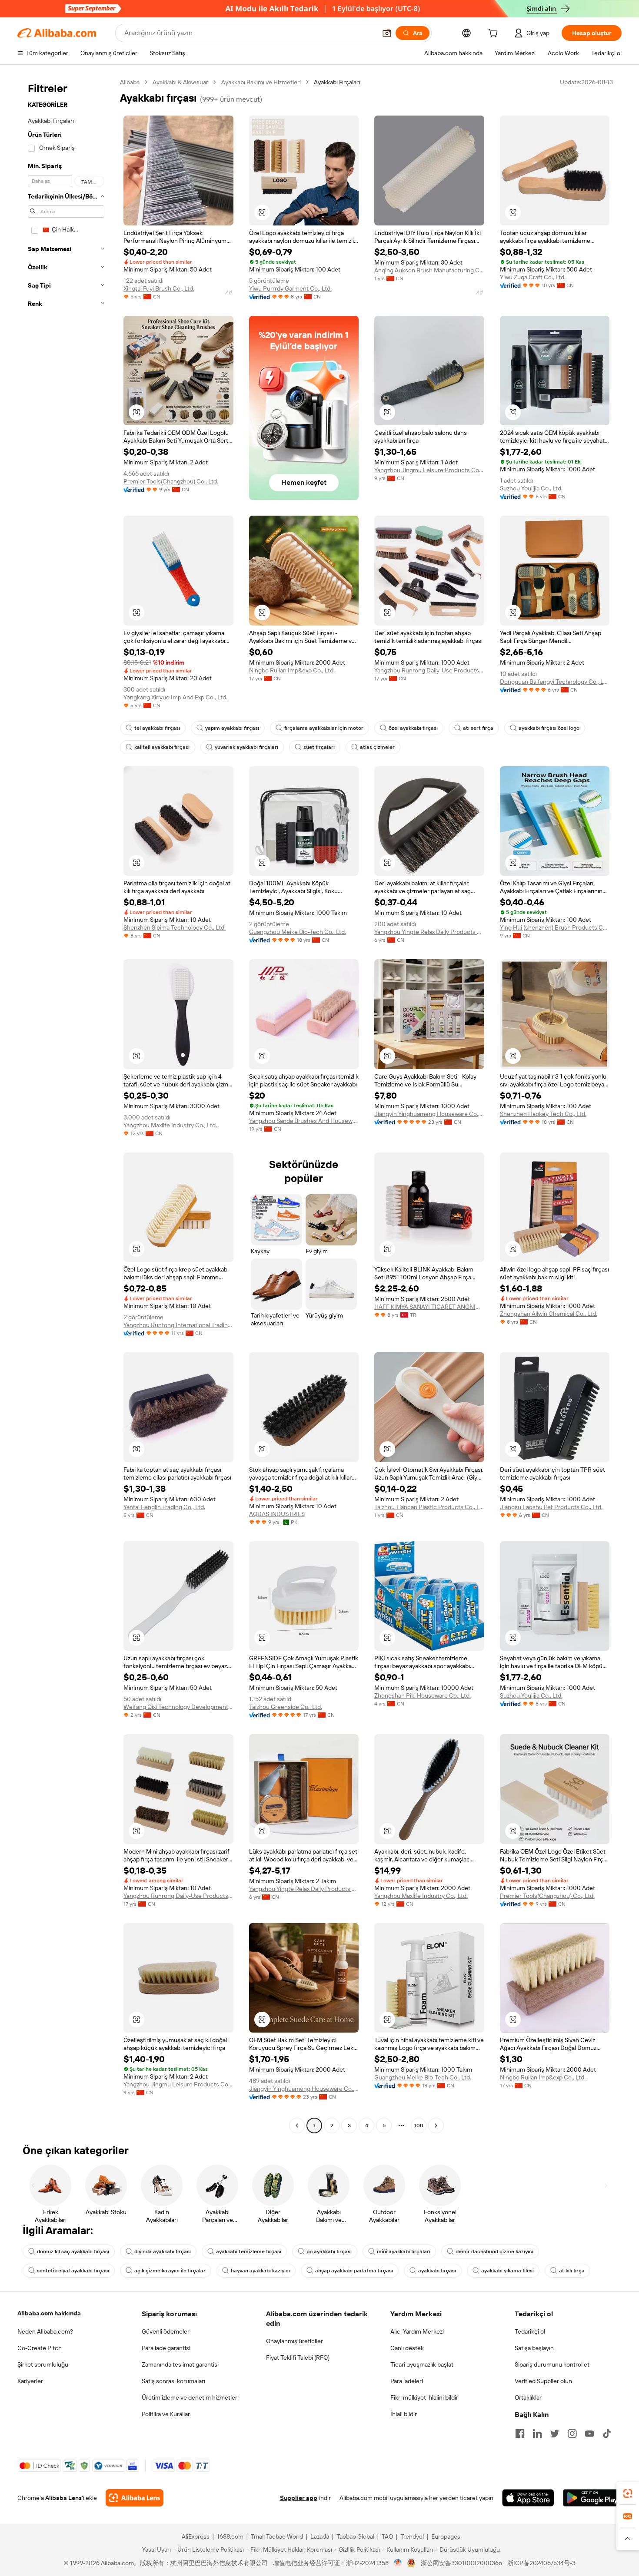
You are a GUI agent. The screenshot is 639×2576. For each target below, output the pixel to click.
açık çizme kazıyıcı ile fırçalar (170, 2271)
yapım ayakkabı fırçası (232, 728)
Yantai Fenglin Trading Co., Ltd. (164, 1507)
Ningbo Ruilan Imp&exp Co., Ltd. (292, 670)
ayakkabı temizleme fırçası (249, 2252)
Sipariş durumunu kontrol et (552, 2364)
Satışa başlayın (534, 2348)
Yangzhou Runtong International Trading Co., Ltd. (178, 1325)
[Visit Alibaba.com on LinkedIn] (537, 2434)
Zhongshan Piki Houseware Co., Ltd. (423, 1695)
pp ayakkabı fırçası (329, 2252)
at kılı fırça (572, 2271)
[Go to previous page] (297, 2126)
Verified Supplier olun (543, 2381)
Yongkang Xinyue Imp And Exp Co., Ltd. (175, 697)
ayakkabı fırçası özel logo (549, 728)
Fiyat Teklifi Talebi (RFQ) (298, 2357)
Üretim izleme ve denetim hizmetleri (190, 2397)
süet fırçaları (319, 747)
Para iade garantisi (166, 2348)
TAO (387, 2536)
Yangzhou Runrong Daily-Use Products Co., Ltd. (429, 670)
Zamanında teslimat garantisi (180, 2364)
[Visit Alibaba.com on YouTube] (589, 2434)
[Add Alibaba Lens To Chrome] (135, 2498)
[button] (387, 33)
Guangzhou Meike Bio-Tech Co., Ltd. (298, 932)
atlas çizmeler (377, 747)
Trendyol (412, 2536)
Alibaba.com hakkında (49, 2313)
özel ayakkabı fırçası (413, 728)
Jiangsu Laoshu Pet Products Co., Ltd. (551, 1507)
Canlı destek (407, 2348)
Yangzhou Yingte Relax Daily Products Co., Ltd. (429, 932)
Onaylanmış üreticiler (295, 2341)
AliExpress (196, 2536)
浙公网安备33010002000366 (461, 2563)
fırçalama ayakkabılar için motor (324, 728)
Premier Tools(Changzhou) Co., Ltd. (171, 481)
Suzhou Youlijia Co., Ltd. (531, 488)
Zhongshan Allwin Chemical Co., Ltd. (549, 1314)
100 (419, 2126)
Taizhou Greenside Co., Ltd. (286, 1707)
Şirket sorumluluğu (43, 2364)
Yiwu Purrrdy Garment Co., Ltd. (290, 288)
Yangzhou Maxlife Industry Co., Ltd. (170, 1125)
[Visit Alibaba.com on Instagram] (572, 2434)
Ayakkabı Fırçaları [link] (337, 82)
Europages (446, 2536)
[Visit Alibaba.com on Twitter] (555, 2434)
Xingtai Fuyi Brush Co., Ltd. (159, 288)
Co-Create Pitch (40, 2348)
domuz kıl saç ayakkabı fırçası (73, 2252)
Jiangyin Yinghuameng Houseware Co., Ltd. (429, 1114)
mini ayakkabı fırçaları (404, 2252)
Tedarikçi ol (530, 2331)
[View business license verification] (398, 2563)
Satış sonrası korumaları (173, 2381)
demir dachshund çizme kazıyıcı (494, 2252)
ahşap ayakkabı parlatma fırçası (354, 2271)
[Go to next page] (436, 2126)
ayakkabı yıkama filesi (508, 2271)
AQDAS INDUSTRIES (277, 1514)
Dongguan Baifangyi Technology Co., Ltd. (555, 682)
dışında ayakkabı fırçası (163, 2252)
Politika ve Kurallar (166, 2414)
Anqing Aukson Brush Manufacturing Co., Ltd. (429, 270)
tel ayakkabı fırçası (157, 728)
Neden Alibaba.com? (45, 2331)
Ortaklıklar (528, 2397)
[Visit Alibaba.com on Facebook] (520, 2434)
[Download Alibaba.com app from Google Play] (592, 2498)
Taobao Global (355, 2536)
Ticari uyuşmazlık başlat (422, 2364)
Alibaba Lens (63, 2498)
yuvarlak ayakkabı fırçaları (246, 747)
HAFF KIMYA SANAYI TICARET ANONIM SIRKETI (429, 1307)
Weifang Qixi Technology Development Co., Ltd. (178, 1707)
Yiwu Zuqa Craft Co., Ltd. (533, 277)
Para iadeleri (407, 2381)
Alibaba (130, 82)
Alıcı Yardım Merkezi (417, 2331)
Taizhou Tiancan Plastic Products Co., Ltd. (429, 1507)
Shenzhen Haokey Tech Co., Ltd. (543, 1114)
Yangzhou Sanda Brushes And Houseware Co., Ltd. (304, 1121)
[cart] (495, 34)
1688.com (230, 2536)
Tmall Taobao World (277, 2536)
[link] (628, 2493)
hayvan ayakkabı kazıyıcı (260, 2271)
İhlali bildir (404, 2414)
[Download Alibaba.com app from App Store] (528, 2498)
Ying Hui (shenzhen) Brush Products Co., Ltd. (555, 927)
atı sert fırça (478, 728)
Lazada (320, 2536)
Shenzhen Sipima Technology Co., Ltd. (175, 927)
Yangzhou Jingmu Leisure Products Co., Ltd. (429, 470)
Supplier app (299, 2498)
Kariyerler (30, 2381)
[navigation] (66, 1105)
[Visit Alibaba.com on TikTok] (607, 2434)
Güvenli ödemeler (166, 2331)
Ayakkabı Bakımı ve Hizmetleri (261, 82)
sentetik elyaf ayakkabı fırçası (73, 2271)
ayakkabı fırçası (437, 2271)
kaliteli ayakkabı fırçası (162, 747)
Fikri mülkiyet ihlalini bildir (424, 2397)
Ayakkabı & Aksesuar (180, 82)
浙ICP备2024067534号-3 (541, 2563)
